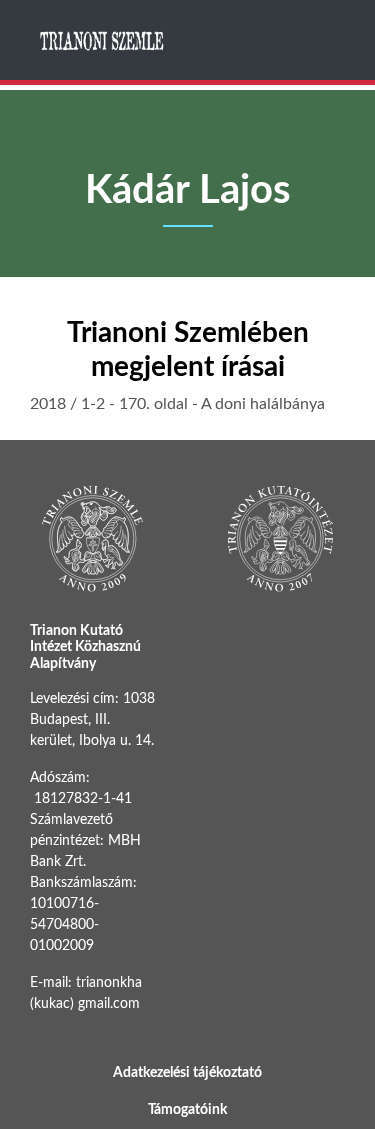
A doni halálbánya (263, 404)
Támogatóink (187, 1110)
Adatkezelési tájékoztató (187, 1073)
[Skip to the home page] (103, 40)
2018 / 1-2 (67, 404)
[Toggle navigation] (328, 40)
